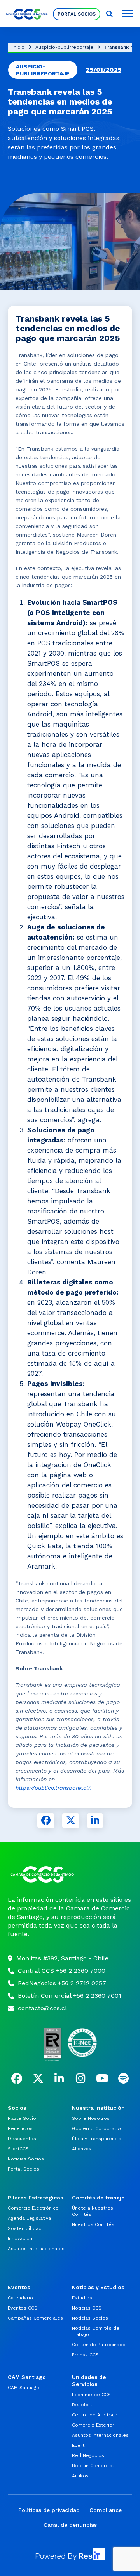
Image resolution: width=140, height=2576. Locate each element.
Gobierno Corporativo (97, 2128)
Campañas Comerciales (35, 2318)
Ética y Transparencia (97, 2139)
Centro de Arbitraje (95, 2415)
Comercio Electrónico (33, 2208)
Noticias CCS (87, 2308)
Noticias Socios (26, 2159)
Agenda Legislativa (29, 2218)
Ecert (78, 2445)
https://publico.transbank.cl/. (54, 1788)
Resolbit (82, 2405)
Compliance (106, 2510)
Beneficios (20, 2128)
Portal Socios (77, 14)
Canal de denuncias (70, 2525)
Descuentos (22, 2139)
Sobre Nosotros (91, 2118)
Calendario (20, 2298)
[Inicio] (70, 1874)
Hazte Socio (22, 2118)
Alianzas (82, 2149)
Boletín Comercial (93, 2466)
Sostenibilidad (25, 2228)
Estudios (82, 2298)
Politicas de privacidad (49, 2510)
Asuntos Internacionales (36, 2249)
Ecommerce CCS (91, 2395)
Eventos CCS (23, 2308)
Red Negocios (88, 2455)
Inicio (18, 47)
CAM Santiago (24, 2388)
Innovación (20, 2238)
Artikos (80, 2476)
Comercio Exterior (93, 2425)
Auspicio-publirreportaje (64, 47)
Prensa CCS (85, 2355)
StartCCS (18, 2149)
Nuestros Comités (93, 2224)
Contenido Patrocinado (99, 2345)
